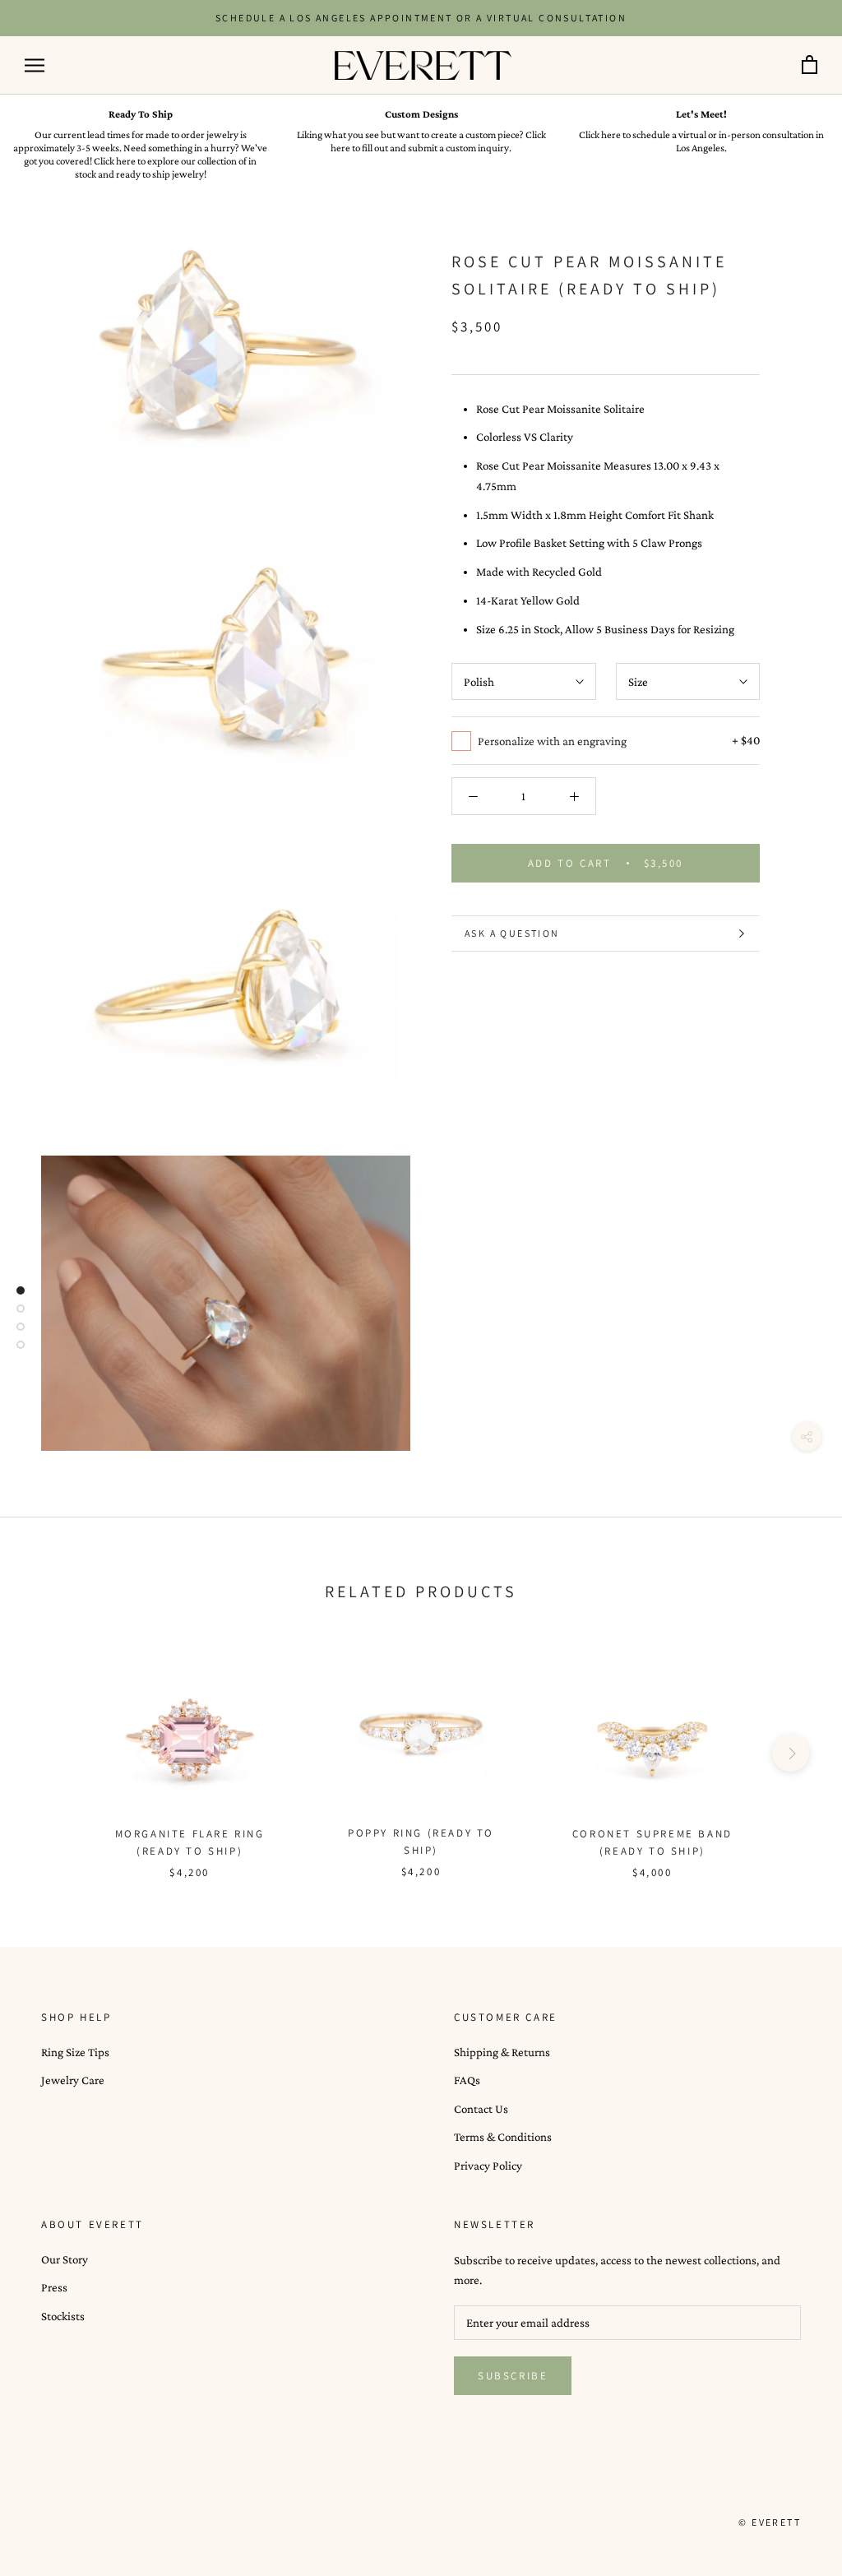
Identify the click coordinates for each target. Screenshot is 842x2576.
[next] (791, 1753)
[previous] (51, 1753)
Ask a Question (512, 933)
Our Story (65, 2259)
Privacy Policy (488, 2166)
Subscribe (513, 2376)
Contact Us (481, 2109)
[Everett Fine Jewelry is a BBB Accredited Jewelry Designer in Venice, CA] (82, 2522)
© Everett (770, 2522)
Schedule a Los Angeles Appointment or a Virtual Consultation (421, 18)
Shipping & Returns (502, 2052)
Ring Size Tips (75, 2052)
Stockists (63, 2316)
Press (54, 2287)
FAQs (467, 2080)
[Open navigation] (35, 65)
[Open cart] (810, 65)
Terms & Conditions (503, 2137)
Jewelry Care (73, 2080)
